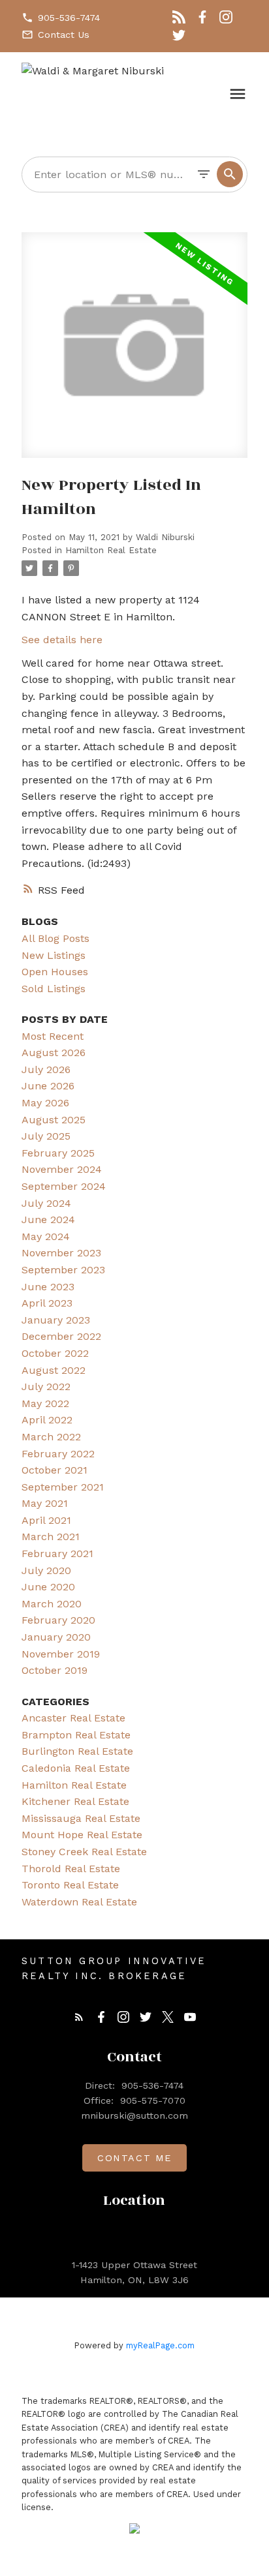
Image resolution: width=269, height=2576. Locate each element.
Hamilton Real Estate (111, 550)
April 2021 (46, 1520)
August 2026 (54, 1053)
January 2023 (56, 1320)
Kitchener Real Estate (75, 1801)
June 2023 (48, 1287)
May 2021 (45, 1503)
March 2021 (51, 1537)
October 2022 (55, 1353)
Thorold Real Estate (71, 1869)
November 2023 (61, 1253)
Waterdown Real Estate (79, 1902)
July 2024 (46, 1203)
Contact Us (64, 35)
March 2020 (52, 1604)
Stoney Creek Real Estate (84, 1852)
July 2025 (46, 1136)
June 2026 (48, 1086)
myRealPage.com (160, 2345)
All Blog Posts (55, 938)
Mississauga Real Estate (81, 1818)
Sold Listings (54, 989)
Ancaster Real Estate (73, 1718)
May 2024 (46, 1236)
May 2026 (45, 1103)
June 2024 (48, 1220)
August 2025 (54, 1120)
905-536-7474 (69, 18)
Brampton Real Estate (76, 1735)
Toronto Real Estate (70, 1885)
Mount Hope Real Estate (82, 1835)
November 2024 (62, 1169)
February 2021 (57, 1553)
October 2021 (55, 1470)
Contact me (134, 2158)
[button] (61, 18)
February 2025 (58, 1153)
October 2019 (55, 1670)
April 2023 (47, 1303)
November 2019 (61, 1654)
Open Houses (55, 972)
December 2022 (61, 1336)
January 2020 (56, 1637)
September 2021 (63, 1487)
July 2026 (46, 1069)
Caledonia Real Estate (76, 1768)
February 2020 (58, 1620)
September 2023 (63, 1270)
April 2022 (47, 1420)
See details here (62, 640)
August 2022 (54, 1370)
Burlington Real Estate (77, 1751)
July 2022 (46, 1386)
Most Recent (53, 1036)
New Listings (54, 955)
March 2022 (51, 1437)
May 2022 (45, 1403)
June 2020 (48, 1587)
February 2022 (58, 1454)
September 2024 (64, 1186)
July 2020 (46, 1570)
